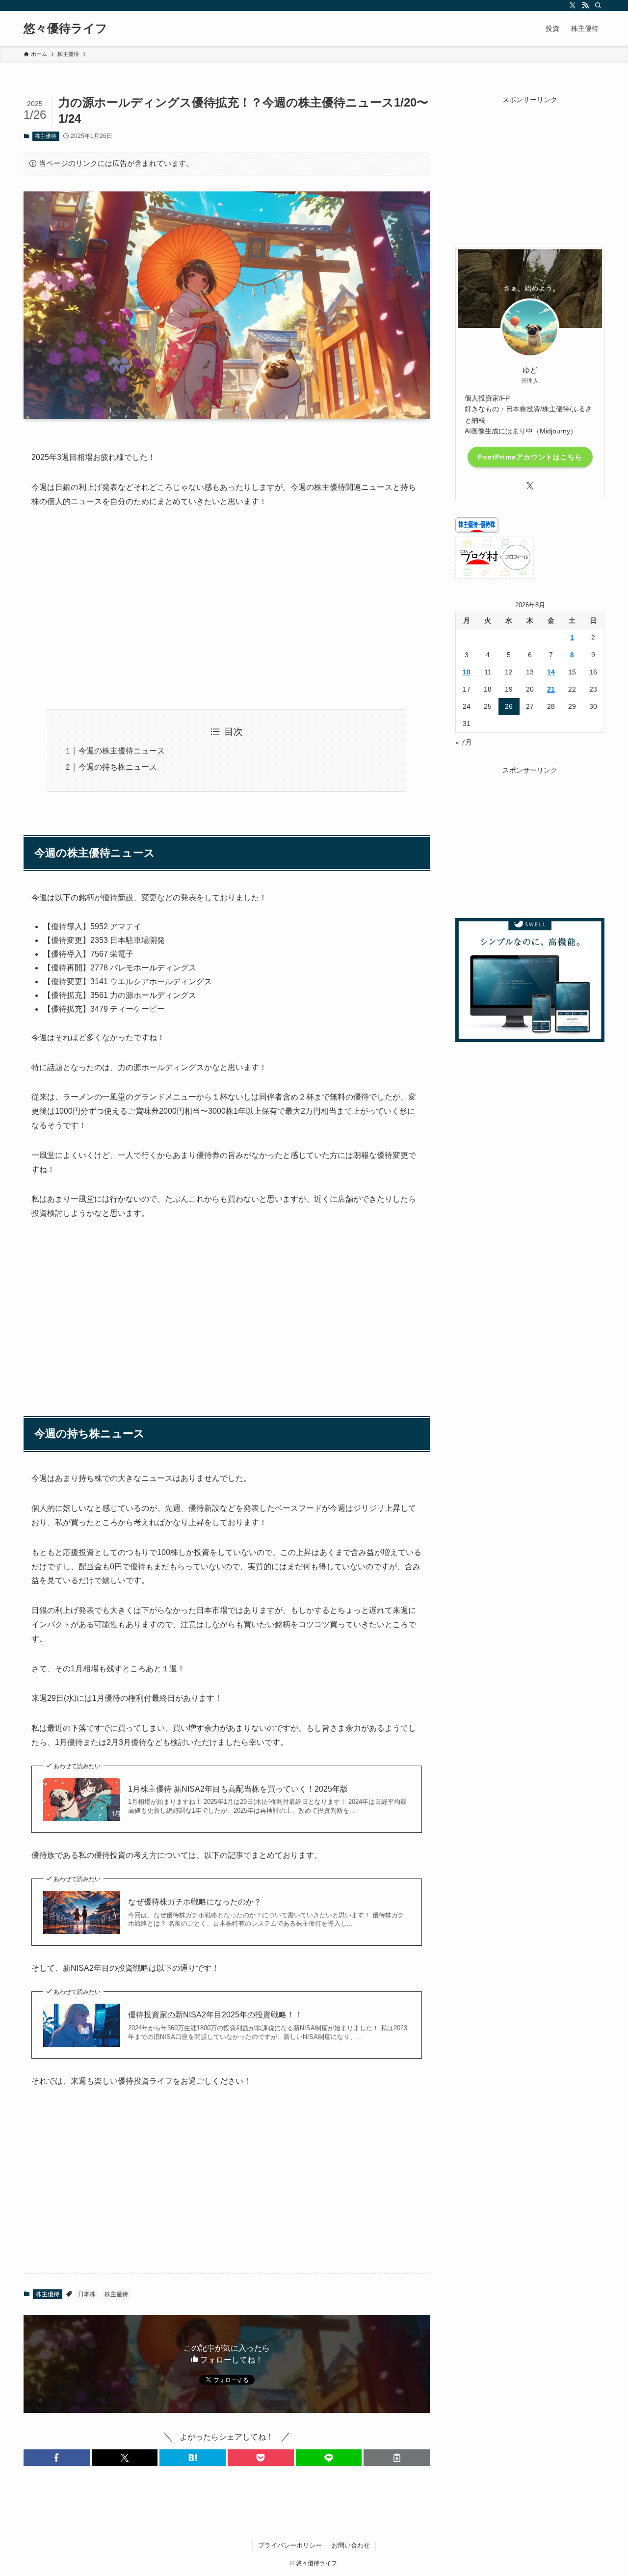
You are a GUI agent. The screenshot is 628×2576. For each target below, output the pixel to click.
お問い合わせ (351, 2545)
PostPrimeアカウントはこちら (530, 457)
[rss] (585, 5)
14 (551, 672)
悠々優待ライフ (65, 28)
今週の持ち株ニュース (118, 767)
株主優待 (46, 136)
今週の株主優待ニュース (122, 751)
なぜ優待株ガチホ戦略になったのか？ (195, 1902)
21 (551, 689)
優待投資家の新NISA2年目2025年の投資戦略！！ (215, 2015)
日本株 (87, 2294)
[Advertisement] (227, 609)
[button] (57, 2458)
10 (467, 672)
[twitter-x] (573, 5)
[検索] (598, 5)
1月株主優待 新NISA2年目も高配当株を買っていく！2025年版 (238, 1789)
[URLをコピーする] (397, 2458)
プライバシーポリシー (290, 2545)
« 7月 (464, 742)
